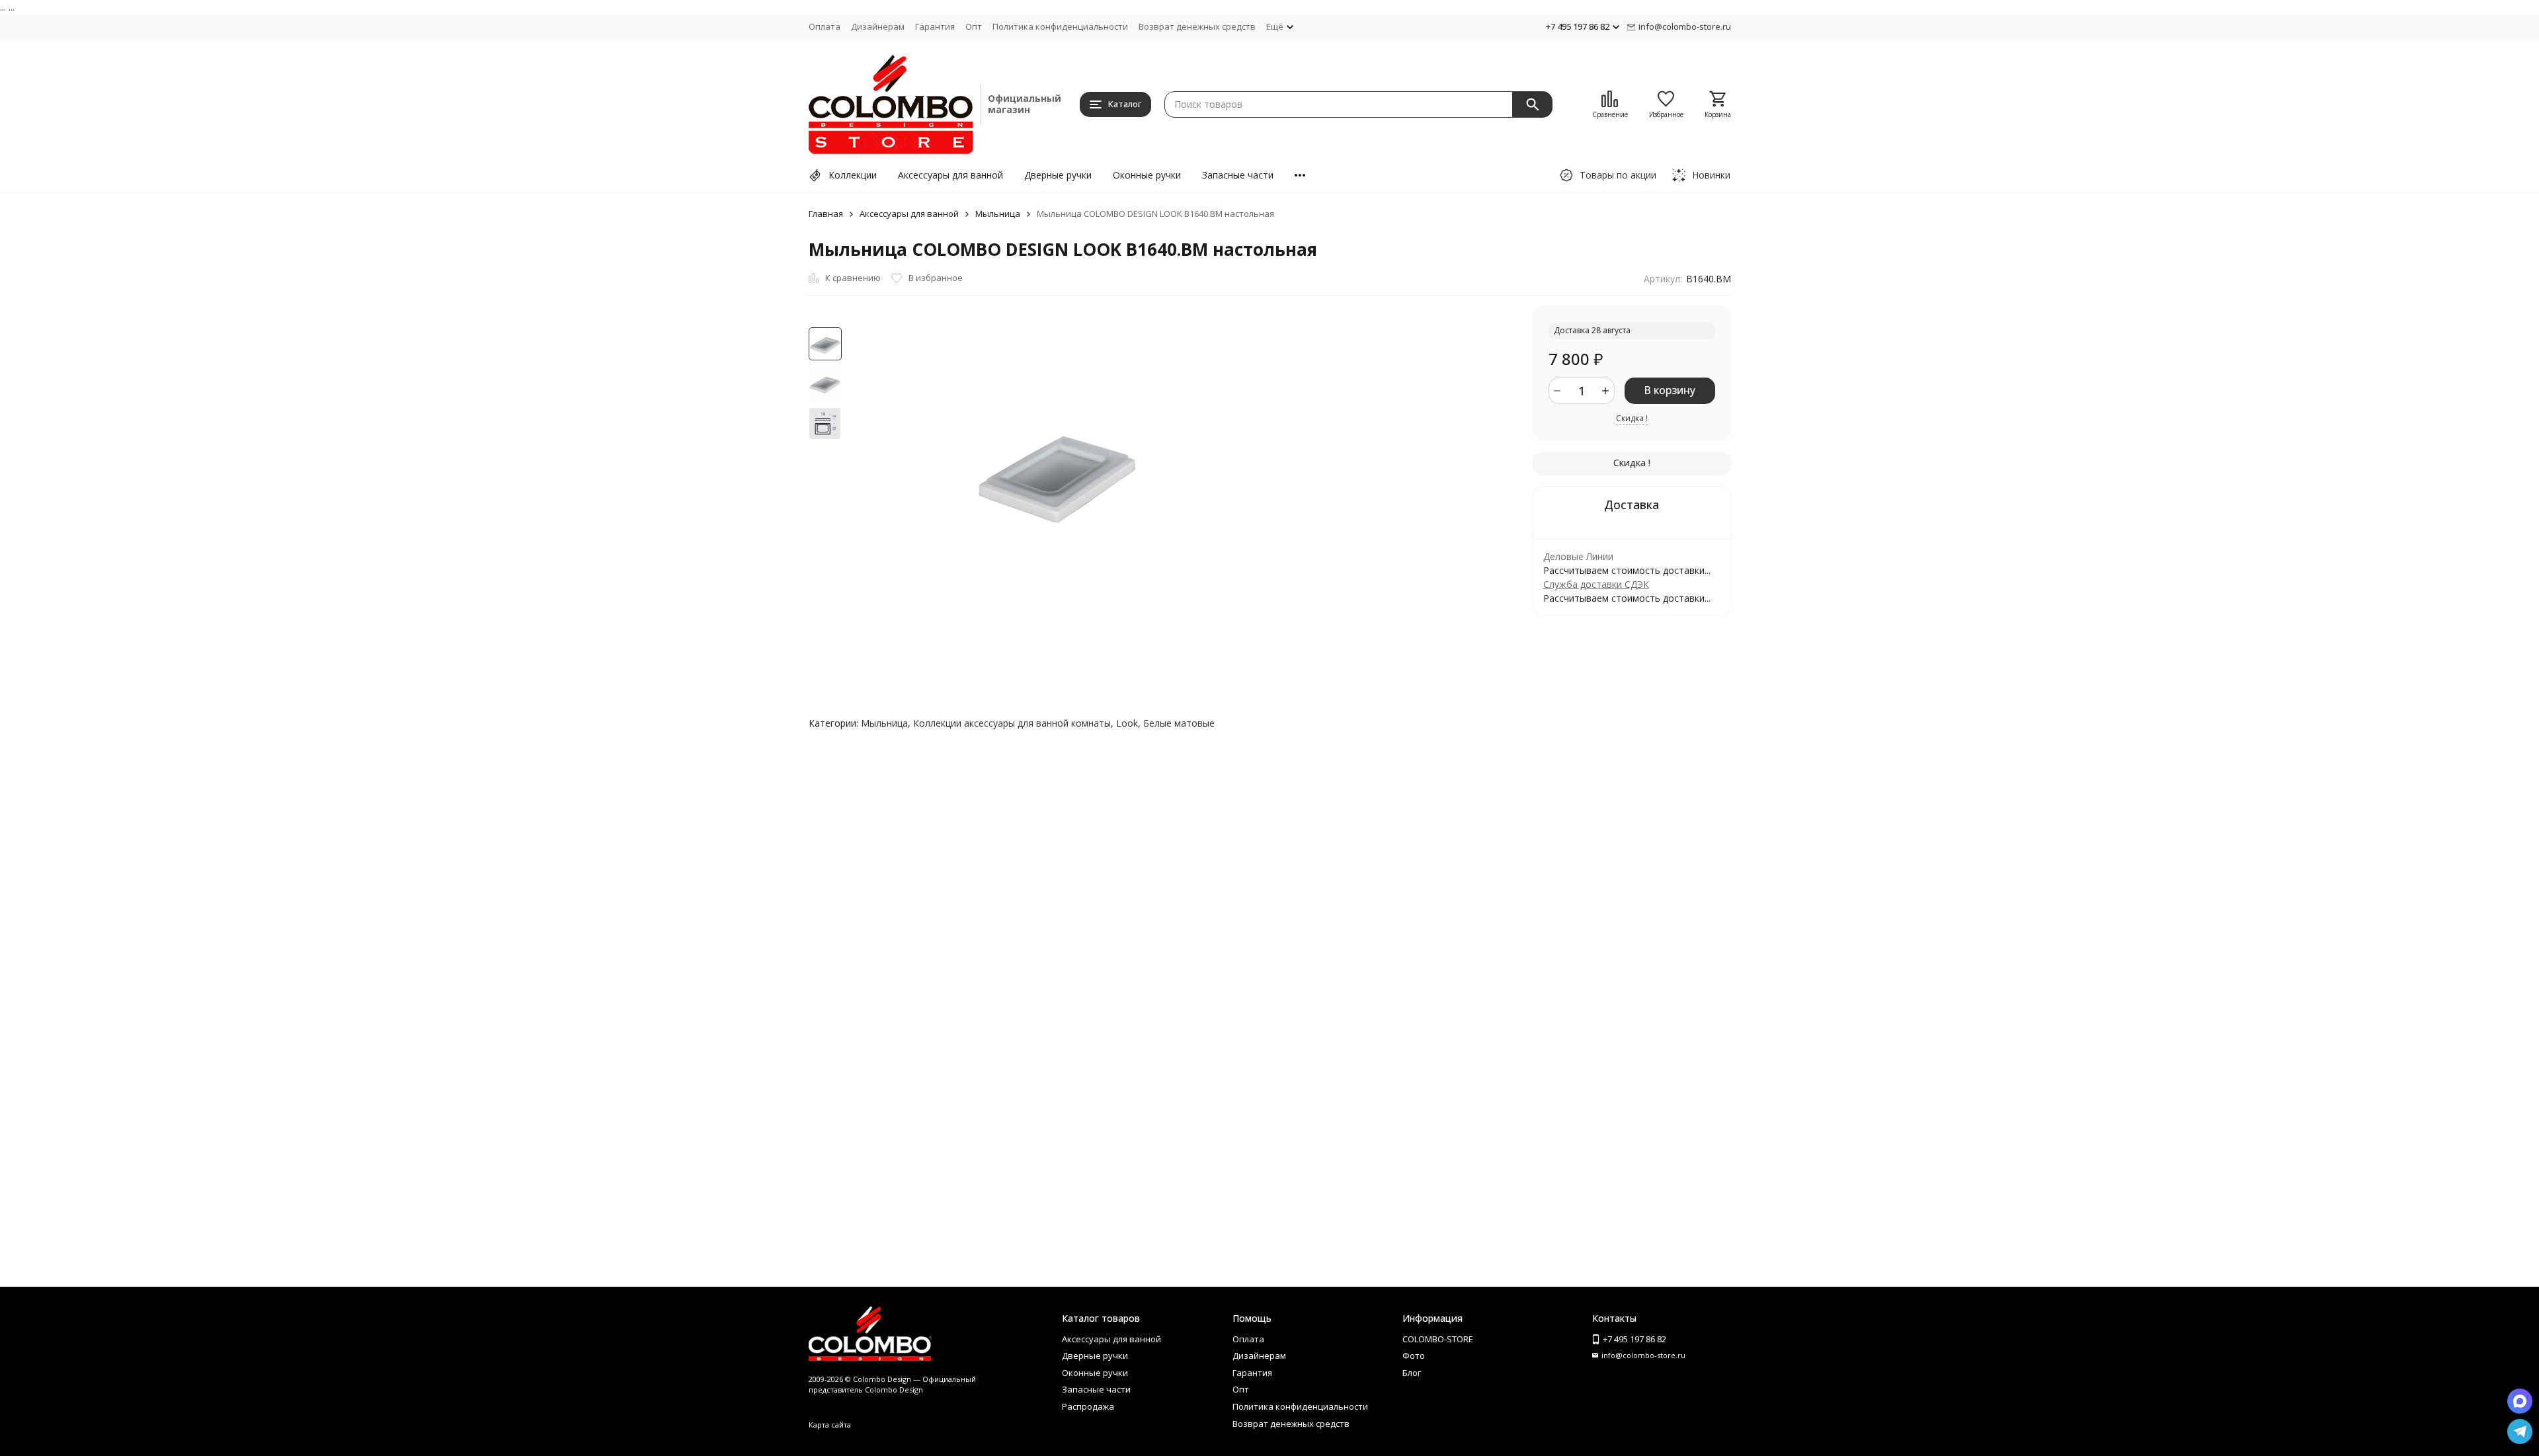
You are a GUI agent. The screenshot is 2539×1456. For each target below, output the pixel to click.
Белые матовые (1179, 723)
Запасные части (1238, 175)
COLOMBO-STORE (1438, 1339)
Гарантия (935, 26)
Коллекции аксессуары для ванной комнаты (1012, 723)
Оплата (825, 26)
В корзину (1670, 390)
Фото (1414, 1355)
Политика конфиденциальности (1060, 26)
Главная (826, 214)
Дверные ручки (1058, 175)
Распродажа (1088, 1406)
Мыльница (998, 214)
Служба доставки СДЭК (1596, 584)
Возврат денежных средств (1197, 26)
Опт (974, 26)
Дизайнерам (878, 26)
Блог (1412, 1373)
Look (1127, 723)
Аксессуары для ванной (950, 175)
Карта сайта (830, 1425)
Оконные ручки (1147, 175)
